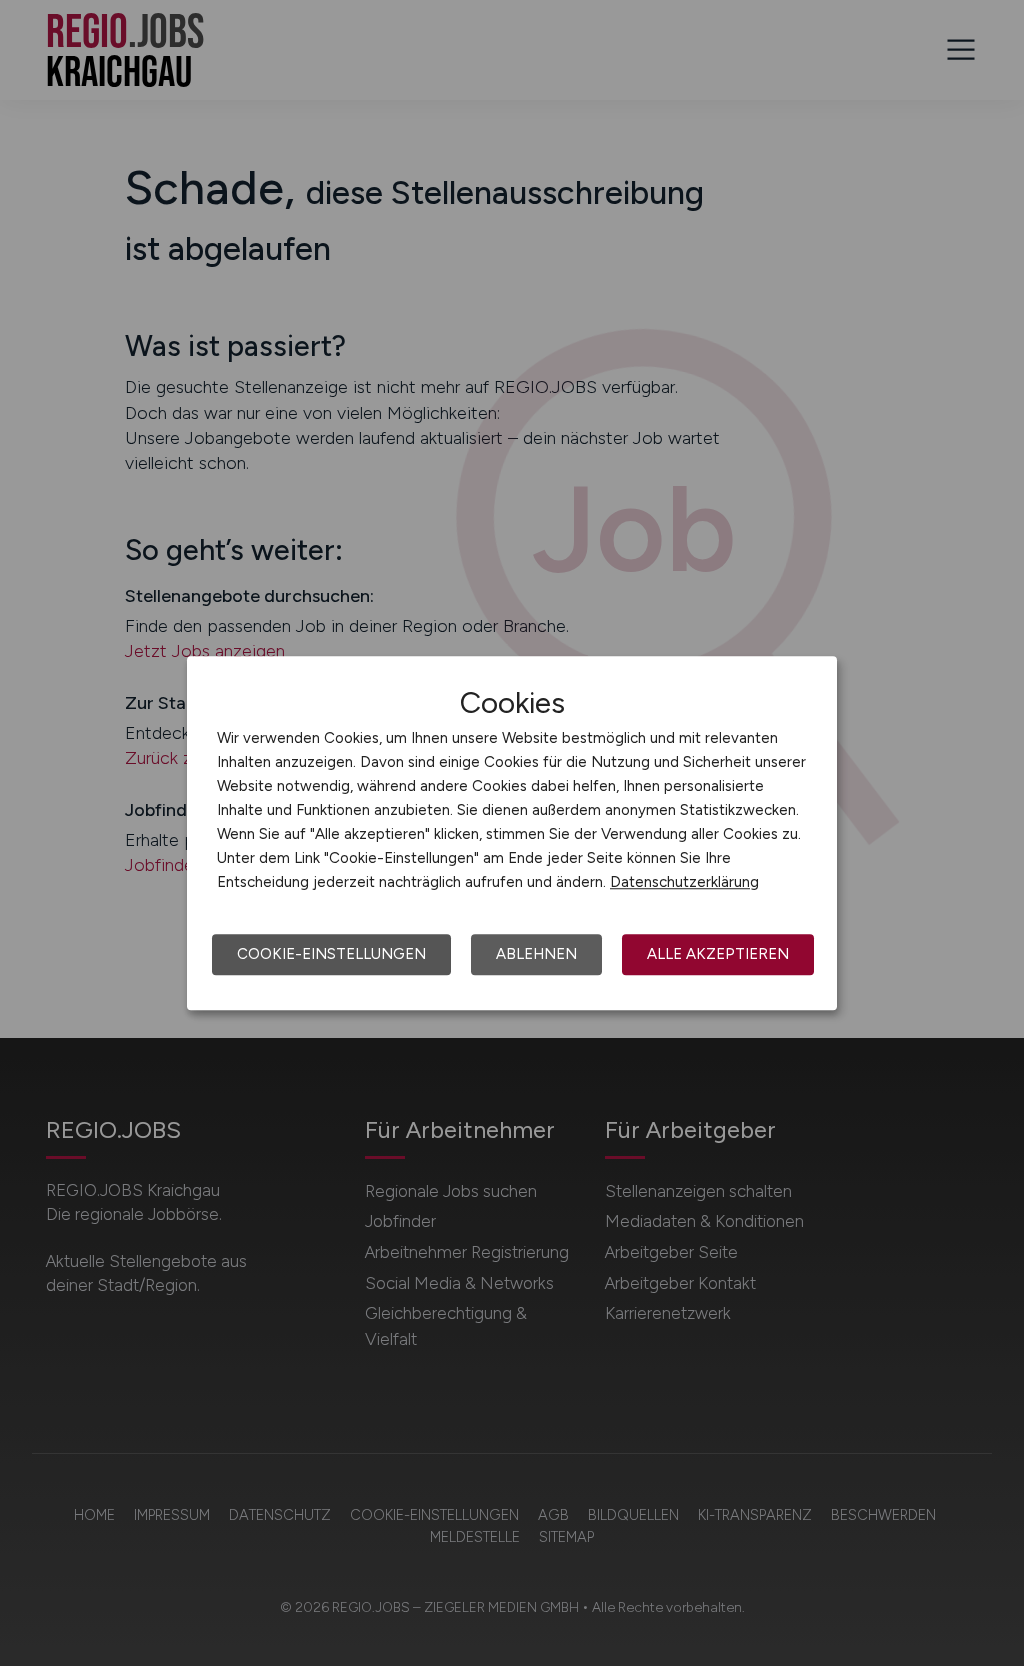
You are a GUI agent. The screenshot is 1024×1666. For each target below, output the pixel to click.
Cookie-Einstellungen (331, 954)
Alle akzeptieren (718, 954)
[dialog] (512, 833)
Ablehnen (536, 954)
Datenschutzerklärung (684, 882)
